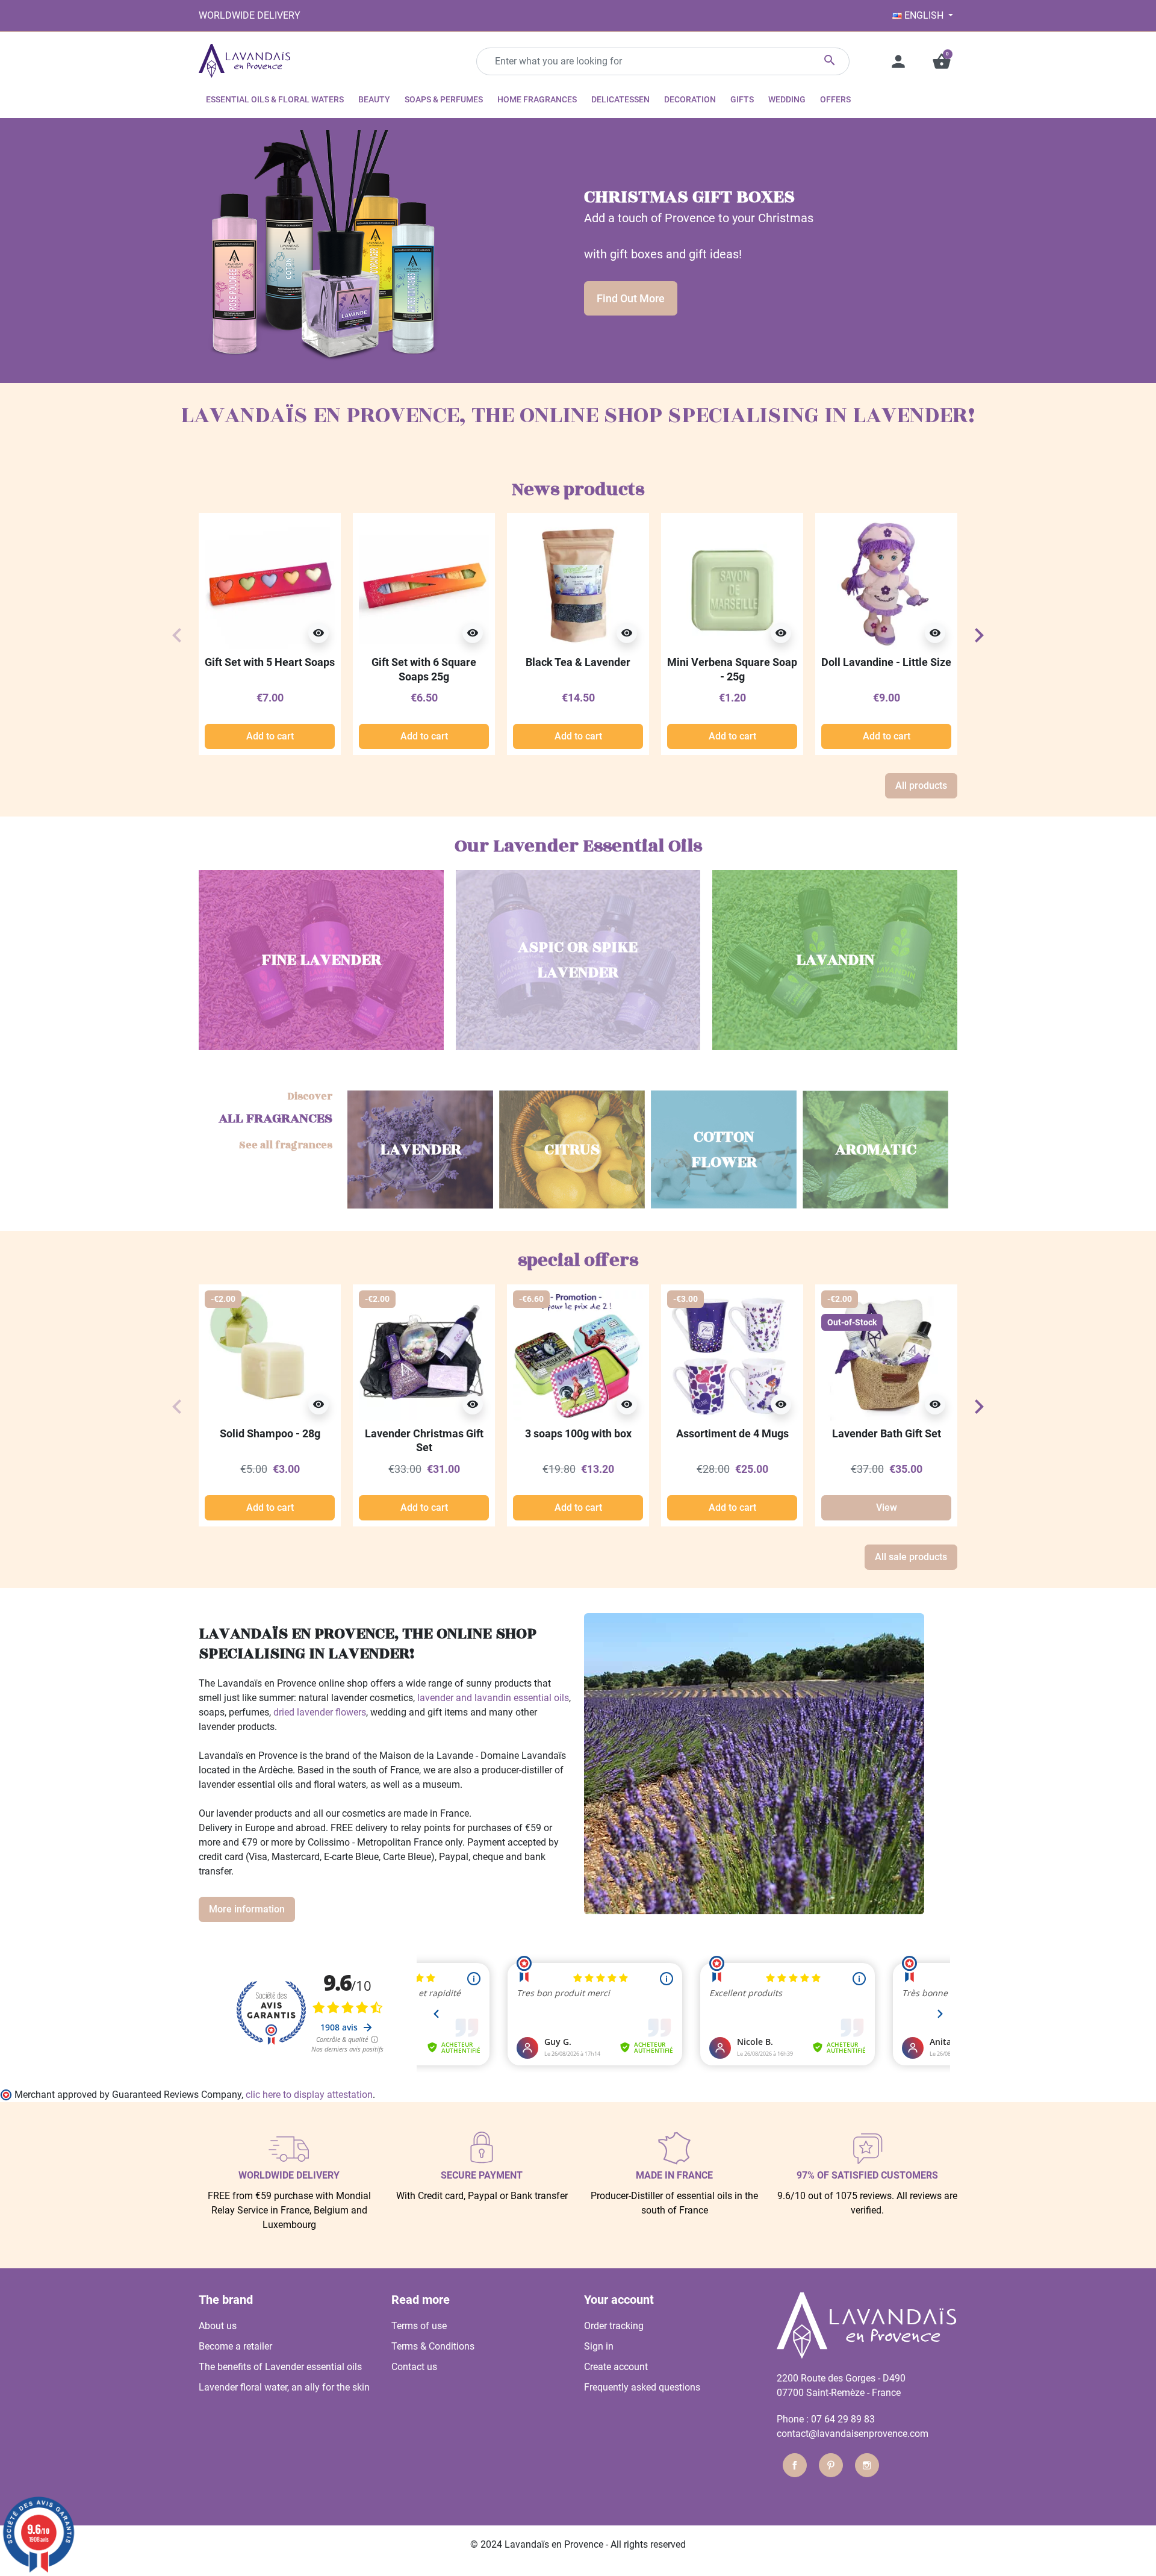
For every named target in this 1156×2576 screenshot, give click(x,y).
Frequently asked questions (642, 2387)
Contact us (414, 2367)
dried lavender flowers (320, 1712)
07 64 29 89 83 (843, 2419)
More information (247, 1909)
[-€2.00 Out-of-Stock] (886, 1355)
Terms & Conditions (433, 2346)
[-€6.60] (578, 1355)
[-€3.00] (732, 1355)
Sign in (599, 2346)
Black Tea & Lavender (578, 662)
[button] (942, 61)
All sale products (911, 1557)
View (887, 1507)
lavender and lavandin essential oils (493, 1698)
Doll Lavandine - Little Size (886, 662)
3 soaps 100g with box (578, 1433)
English (924, 15)
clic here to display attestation (309, 2095)
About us (218, 2326)
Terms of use (419, 2326)
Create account (616, 2367)
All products (921, 786)
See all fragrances (286, 1146)
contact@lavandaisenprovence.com (853, 2434)
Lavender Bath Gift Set (887, 1433)
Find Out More (631, 298)
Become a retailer (235, 2346)
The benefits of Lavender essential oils (280, 2367)
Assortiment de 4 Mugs (732, 1433)
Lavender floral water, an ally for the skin (284, 2387)
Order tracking (614, 2326)
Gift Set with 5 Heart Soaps (270, 662)
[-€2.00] (270, 1355)
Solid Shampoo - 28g (270, 1433)
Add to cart (270, 736)
